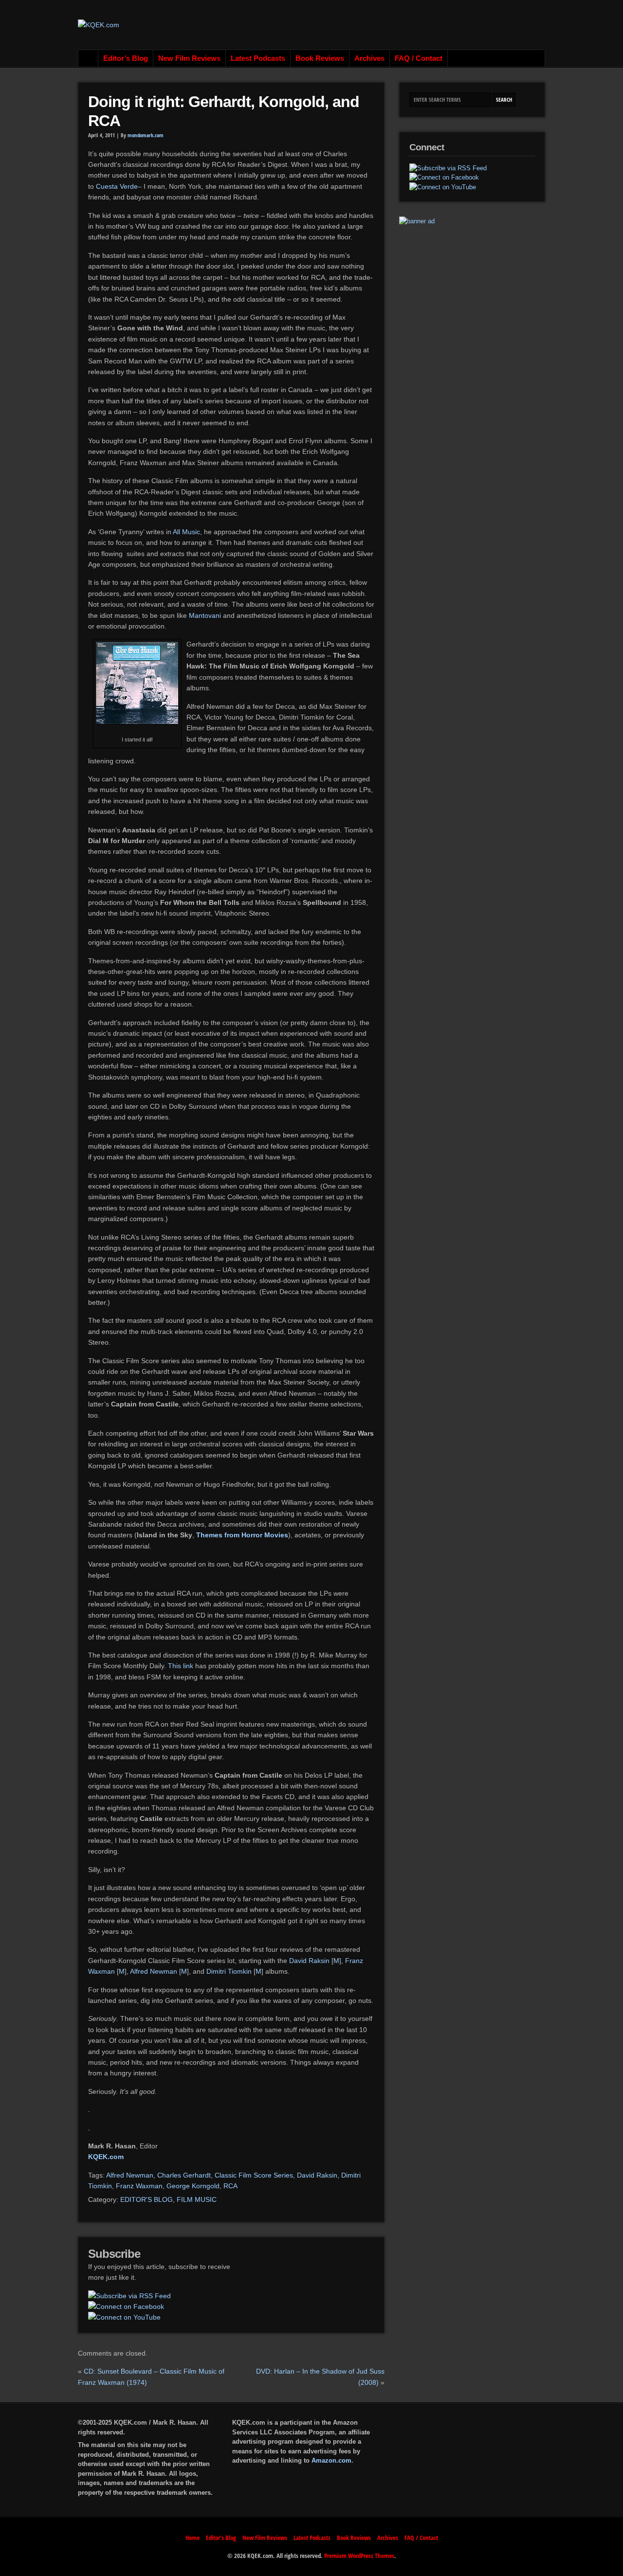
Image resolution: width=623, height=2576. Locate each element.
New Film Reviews (189, 58)
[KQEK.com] (99, 25)
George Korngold (193, 2186)
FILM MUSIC (197, 2199)
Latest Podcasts (258, 58)
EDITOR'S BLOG (147, 2199)
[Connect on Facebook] (126, 2306)
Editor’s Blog (126, 58)
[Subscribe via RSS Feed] (129, 2296)
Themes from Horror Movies (242, 1535)
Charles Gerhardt (184, 2175)
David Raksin (309, 1961)
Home (88, 58)
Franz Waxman (139, 2186)
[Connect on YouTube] (124, 2317)
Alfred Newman (154, 1971)
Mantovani (206, 615)
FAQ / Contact (419, 58)
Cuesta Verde (117, 186)
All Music (186, 532)
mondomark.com (146, 135)
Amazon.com (331, 2460)
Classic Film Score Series (254, 2175)
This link (181, 1666)
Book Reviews (320, 58)
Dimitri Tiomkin (229, 1971)
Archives (369, 58)
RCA (230, 2186)
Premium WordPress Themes (359, 2556)
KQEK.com (106, 2157)
